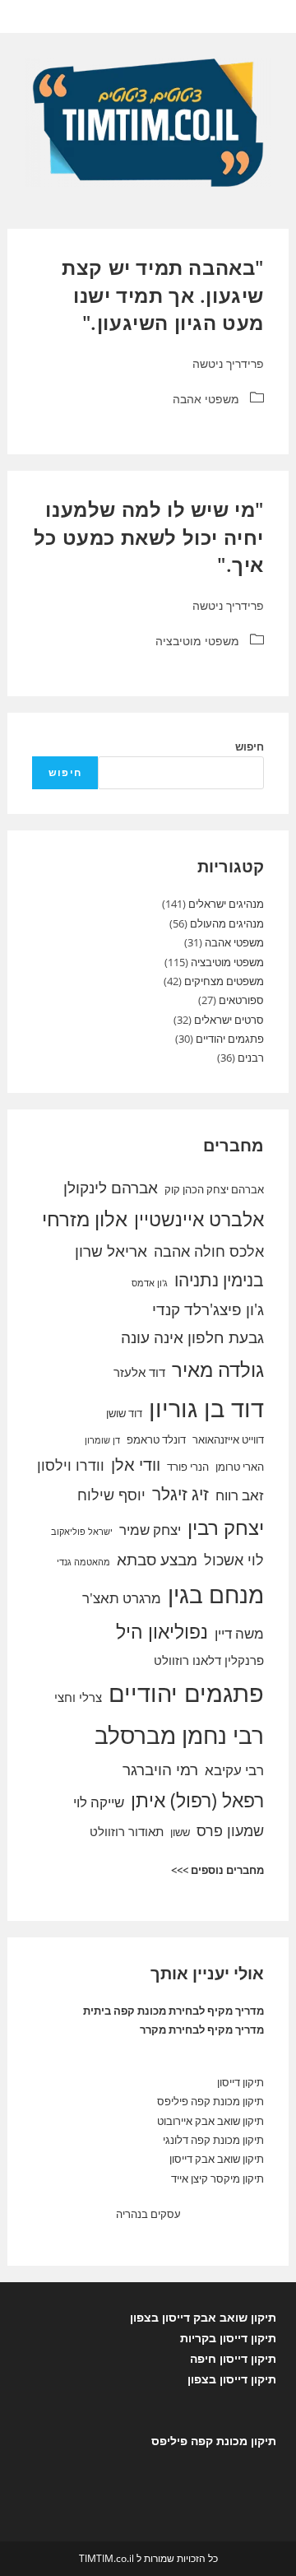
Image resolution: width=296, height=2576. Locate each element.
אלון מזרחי (85, 1219)
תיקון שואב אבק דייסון (217, 2159)
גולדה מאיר (218, 1369)
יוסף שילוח (111, 1495)
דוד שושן (124, 1413)
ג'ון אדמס (150, 1283)
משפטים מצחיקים (224, 981)
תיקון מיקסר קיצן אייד (217, 2178)
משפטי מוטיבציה (197, 641)
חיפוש (250, 746)
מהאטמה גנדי (83, 1562)
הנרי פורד (188, 1467)
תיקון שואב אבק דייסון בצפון (203, 2317)
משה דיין (239, 1633)
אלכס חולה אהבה (209, 1251)
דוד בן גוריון (206, 1408)
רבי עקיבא (234, 1770)
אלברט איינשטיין (199, 1219)
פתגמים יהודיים (230, 1039)
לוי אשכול (234, 1560)
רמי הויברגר (160, 1769)
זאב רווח (240, 1495)
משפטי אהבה (206, 399)
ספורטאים (241, 1000)
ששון (180, 1832)
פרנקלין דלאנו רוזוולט (209, 1660)
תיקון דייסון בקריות (228, 2338)
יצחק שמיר (150, 1530)
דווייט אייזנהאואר (228, 1439)
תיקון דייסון (240, 2082)
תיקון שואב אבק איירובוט (210, 2121)
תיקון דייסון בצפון (232, 2379)
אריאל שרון (111, 1251)
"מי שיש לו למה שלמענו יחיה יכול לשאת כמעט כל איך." (149, 537)
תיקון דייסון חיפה (233, 2358)
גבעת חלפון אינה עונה (192, 1337)
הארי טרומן (240, 1467)
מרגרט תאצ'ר (122, 1598)
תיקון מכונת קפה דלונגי (213, 2140)
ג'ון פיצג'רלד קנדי (208, 1309)
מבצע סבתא (157, 1560)
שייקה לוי (99, 1802)
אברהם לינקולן (111, 1188)
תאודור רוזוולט (127, 1831)
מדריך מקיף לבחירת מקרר (202, 2030)
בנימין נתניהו (219, 1280)
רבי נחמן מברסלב (179, 1735)
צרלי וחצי (78, 1697)
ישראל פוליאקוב (82, 1532)
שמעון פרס (230, 1830)
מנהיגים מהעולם (227, 923)
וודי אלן (136, 1465)
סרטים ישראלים (229, 1020)
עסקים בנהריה (148, 2214)
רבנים (251, 1058)
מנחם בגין (216, 1594)
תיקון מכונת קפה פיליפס (210, 2101)
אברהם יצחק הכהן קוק (214, 1189)
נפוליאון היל (162, 1631)
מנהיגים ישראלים (226, 904)
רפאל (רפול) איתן (197, 1800)
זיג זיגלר (180, 1494)
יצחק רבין (226, 1527)
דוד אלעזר (139, 1372)
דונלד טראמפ (156, 1439)
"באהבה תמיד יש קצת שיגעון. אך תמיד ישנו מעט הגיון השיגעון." (163, 295)
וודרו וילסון (71, 1465)
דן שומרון (102, 1440)
